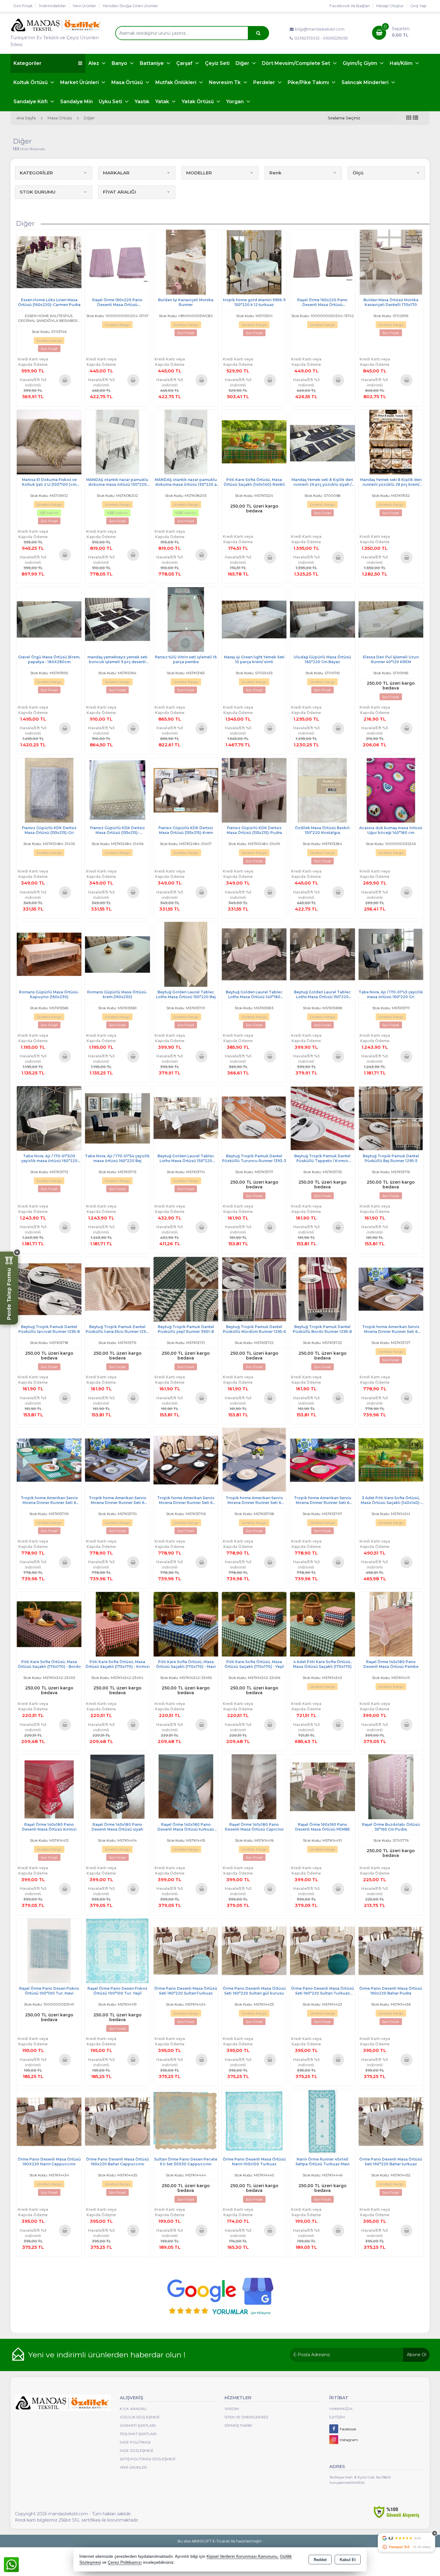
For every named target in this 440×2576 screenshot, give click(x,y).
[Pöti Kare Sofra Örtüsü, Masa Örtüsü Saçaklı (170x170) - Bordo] (49, 1624)
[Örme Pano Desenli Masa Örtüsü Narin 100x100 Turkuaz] (254, 2121)
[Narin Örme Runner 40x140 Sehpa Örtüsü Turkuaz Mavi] (322, 2121)
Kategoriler (28, 63)
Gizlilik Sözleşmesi (140, 2417)
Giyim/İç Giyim (361, 63)
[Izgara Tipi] (409, 118)
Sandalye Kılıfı (31, 102)
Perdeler (265, 82)
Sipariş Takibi (238, 2425)
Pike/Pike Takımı (309, 82)
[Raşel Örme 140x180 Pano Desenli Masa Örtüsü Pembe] (391, 1624)
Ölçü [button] (358, 173)
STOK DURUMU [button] (38, 192)
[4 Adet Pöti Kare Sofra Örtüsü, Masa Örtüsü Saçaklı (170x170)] (322, 1624)
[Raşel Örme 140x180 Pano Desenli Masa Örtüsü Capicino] (254, 1786)
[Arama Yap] (258, 33)
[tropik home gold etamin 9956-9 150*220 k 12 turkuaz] (254, 262)
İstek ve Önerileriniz (246, 2417)
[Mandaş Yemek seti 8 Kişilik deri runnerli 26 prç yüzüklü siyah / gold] (322, 442)
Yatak (163, 102)
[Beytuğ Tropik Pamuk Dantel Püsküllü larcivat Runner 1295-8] (49, 1289)
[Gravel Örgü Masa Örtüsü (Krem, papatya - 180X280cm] (49, 619)
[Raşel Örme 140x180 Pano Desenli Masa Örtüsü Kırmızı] (49, 1786)
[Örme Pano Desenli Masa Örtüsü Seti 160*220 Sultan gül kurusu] (254, 1950)
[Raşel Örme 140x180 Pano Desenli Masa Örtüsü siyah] (117, 1786)
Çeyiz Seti (217, 63)
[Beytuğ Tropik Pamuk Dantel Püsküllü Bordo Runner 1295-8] (322, 1289)
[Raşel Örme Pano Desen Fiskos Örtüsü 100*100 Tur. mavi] (49, 1950)
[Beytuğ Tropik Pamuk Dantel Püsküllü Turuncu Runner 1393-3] (254, 1118)
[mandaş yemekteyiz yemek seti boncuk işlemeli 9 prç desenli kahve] (117, 619)
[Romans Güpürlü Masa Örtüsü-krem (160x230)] (117, 954)
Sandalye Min (76, 102)
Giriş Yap (418, 6)
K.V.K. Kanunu (133, 2409)
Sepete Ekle (65, 380)
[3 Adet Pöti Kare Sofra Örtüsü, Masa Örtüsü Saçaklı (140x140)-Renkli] (391, 1460)
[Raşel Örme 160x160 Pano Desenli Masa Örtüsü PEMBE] (322, 1786)
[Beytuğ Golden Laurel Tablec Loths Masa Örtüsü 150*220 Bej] (186, 954)
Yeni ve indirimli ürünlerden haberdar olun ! (107, 2355)
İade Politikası (135, 2442)
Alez (94, 63)
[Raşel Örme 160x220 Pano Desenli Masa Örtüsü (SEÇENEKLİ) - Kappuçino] (322, 262)
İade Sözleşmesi (136, 2451)
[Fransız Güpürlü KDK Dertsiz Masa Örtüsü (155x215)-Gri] (49, 790)
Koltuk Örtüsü (31, 82)
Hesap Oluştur (390, 6)
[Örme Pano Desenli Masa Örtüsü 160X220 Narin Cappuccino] (49, 2121)
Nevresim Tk (225, 82)
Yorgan (236, 102)
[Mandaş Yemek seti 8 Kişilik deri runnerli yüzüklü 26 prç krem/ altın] (391, 442)
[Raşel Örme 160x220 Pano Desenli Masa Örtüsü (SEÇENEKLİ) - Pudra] (117, 262)
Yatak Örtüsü (198, 102)
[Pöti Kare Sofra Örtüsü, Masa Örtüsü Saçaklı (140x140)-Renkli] (254, 442)
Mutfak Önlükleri (176, 82)
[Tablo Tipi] (415, 118)
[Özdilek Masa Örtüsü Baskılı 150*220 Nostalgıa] (322, 790)
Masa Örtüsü (128, 82)
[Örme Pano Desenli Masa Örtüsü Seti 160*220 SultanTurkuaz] (186, 1950)
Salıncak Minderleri (366, 82)
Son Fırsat (23, 6)
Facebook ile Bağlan (350, 6)
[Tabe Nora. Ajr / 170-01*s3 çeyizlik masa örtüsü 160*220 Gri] (391, 954)
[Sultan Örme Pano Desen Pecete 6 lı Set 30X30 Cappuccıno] (186, 2121)
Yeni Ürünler (133, 2467)
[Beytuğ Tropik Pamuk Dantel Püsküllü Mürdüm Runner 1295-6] (254, 1289)
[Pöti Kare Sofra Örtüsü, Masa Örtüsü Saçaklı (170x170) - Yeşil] (254, 1624)
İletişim (337, 2417)
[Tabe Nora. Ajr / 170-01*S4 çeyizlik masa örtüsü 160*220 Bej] (117, 1118)
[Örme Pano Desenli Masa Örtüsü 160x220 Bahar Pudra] (391, 1950)
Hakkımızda (341, 2409)
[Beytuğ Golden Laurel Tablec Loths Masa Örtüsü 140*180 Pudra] (254, 954)
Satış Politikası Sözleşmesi (148, 2459)
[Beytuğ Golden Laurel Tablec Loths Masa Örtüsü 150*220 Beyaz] (186, 1118)
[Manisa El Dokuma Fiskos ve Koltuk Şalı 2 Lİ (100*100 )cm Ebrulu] (49, 442)
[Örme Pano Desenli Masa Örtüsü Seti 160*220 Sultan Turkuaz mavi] (322, 1950)
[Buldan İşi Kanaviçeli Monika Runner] (186, 262)
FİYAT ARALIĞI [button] (119, 192)
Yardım (232, 2409)
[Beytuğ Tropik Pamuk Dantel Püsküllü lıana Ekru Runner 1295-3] (117, 1289)
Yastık (142, 102)
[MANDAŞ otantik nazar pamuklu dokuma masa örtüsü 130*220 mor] (117, 442)
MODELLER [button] (199, 173)
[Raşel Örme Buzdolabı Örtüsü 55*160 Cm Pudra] (391, 1786)
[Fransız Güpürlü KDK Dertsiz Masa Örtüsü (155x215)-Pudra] (254, 790)
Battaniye (152, 63)
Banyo (120, 63)
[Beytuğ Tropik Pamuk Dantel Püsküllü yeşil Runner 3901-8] (186, 1289)
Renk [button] (275, 173)
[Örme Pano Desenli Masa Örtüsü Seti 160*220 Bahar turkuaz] (391, 2121)
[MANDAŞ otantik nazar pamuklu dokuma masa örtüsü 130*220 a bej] (186, 442)
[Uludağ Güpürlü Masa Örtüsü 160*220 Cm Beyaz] (322, 619)
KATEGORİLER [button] (36, 173)
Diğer (243, 63)
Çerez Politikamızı (125, 2562)
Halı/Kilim (402, 63)
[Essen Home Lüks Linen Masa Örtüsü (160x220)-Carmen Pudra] (49, 262)
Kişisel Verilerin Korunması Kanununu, (243, 2556)
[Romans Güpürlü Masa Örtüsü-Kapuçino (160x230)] (49, 954)
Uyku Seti (111, 102)
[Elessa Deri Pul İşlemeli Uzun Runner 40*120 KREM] (391, 619)
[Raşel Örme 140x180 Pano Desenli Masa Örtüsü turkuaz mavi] (186, 1786)
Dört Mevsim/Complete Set (297, 63)
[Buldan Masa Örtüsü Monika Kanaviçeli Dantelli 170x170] (391, 262)
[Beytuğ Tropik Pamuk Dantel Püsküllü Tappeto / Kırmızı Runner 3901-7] (322, 1118)
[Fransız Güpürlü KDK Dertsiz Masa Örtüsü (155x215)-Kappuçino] (117, 790)
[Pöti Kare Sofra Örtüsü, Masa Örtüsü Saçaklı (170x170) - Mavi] (186, 1624)
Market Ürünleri (80, 82)
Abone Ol (417, 2355)
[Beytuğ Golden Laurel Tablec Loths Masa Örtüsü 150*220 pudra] (322, 954)
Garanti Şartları (138, 2425)
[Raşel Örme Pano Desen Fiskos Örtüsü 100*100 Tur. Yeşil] (117, 1950)
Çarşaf (185, 63)
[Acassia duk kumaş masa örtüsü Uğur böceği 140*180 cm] (391, 790)
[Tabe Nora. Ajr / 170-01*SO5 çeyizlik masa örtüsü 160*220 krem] (49, 1118)
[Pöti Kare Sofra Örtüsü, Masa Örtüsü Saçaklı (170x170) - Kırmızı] (117, 1624)
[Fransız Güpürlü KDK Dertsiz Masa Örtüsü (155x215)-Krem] (186, 790)
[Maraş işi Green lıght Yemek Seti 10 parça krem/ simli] (254, 619)
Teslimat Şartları (138, 2434)
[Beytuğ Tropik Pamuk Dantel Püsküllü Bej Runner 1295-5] (391, 1118)
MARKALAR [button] (116, 173)
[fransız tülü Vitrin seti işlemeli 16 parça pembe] (186, 619)
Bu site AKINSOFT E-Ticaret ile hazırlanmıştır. (220, 2541)
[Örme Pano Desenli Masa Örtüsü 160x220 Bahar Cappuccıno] (117, 2121)
